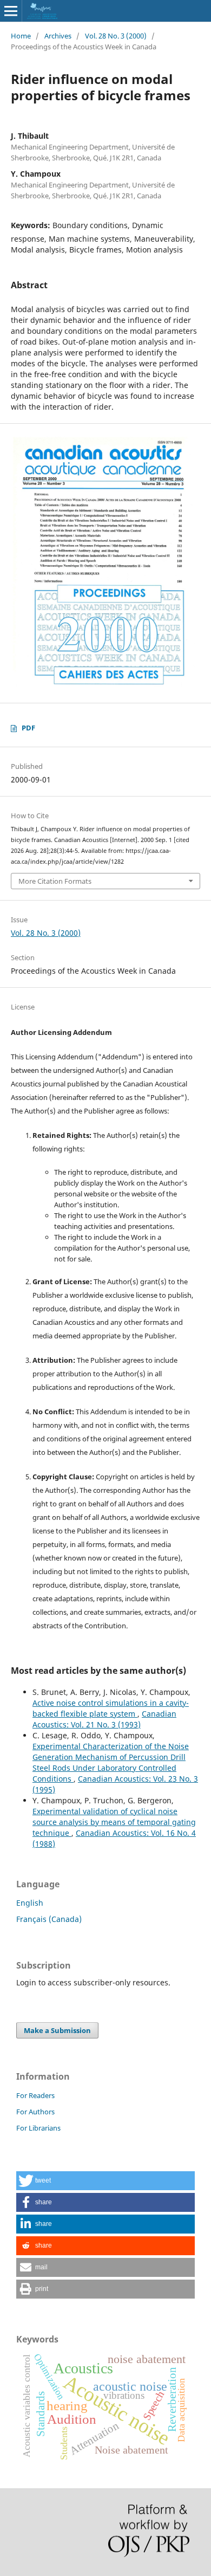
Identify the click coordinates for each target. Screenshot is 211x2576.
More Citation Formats (55, 881)
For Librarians (38, 2128)
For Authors (35, 2112)
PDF (28, 728)
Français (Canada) (49, 1919)
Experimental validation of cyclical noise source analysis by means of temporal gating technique (114, 1822)
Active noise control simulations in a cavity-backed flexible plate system (111, 1708)
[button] (105, 2181)
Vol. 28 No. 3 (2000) (116, 36)
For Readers (35, 2095)
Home (21, 36)
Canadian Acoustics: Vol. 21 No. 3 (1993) (104, 1719)
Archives (58, 36)
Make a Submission (57, 2030)
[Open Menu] (11, 11)
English (30, 1903)
